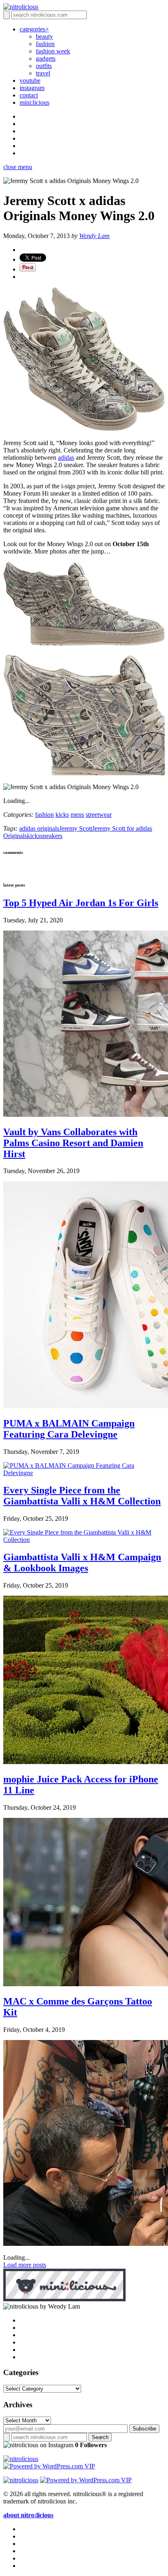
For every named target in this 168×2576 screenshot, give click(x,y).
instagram (32, 88)
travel (43, 73)
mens (77, 815)
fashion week (53, 51)
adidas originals (39, 828)
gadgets (46, 58)
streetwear (99, 815)
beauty (44, 36)
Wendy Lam (94, 236)
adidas (66, 458)
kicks (62, 815)
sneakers (51, 836)
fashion (45, 44)
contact (29, 95)
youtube (30, 80)
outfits (44, 66)
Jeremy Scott (76, 828)
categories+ (34, 29)
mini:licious (34, 103)
